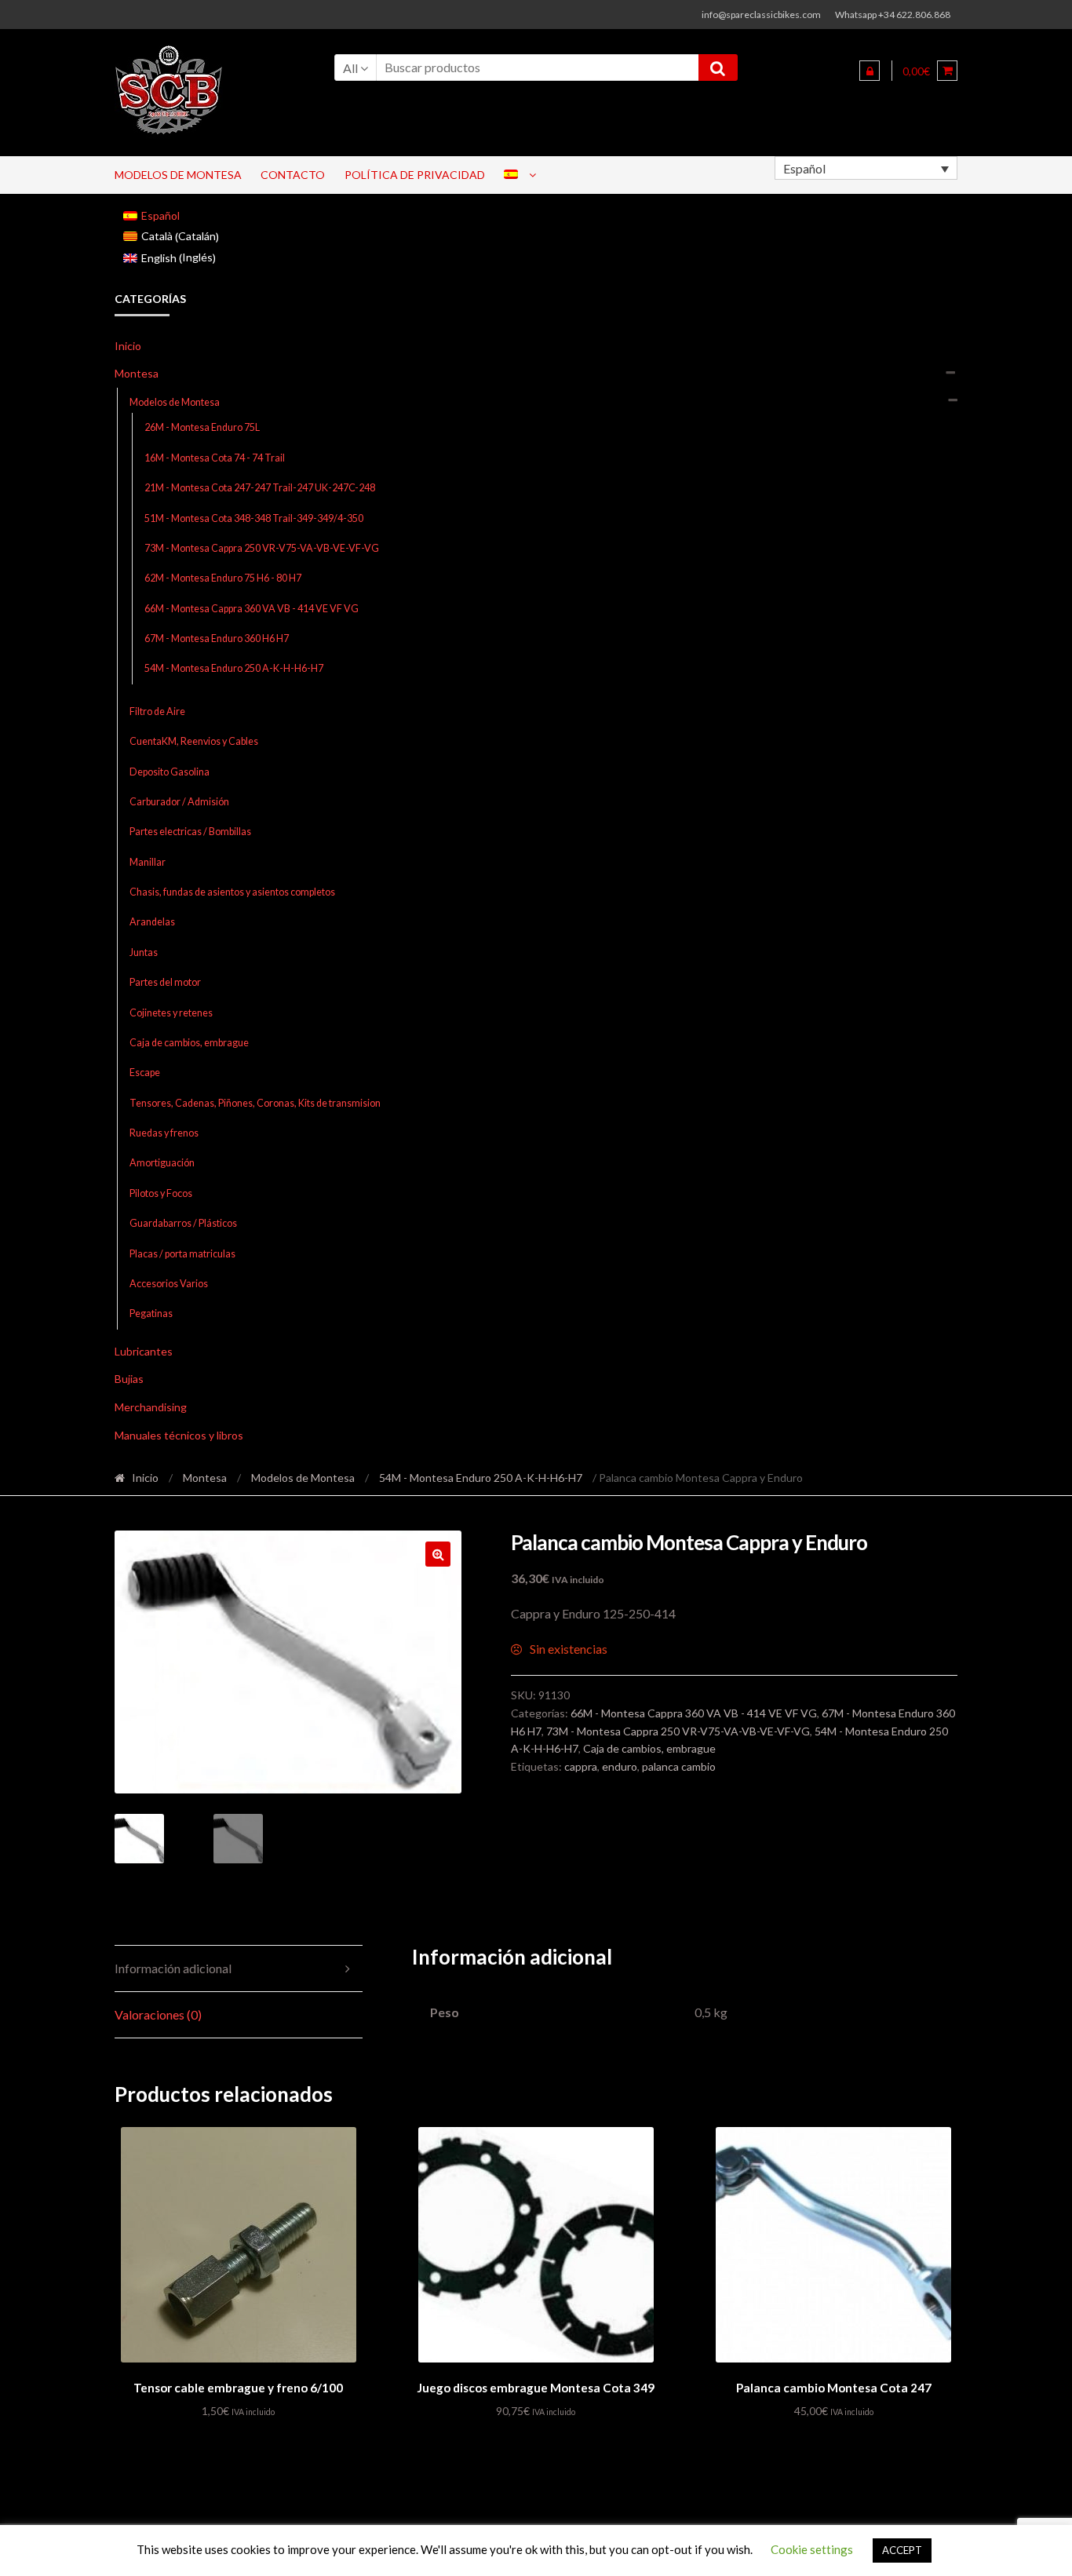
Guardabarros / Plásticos (183, 1223)
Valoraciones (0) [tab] (158, 2014)
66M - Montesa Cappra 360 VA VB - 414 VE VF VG (252, 609)
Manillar (148, 862)
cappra (581, 1766)
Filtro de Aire (157, 712)
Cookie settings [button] (812, 2549)
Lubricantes (144, 1351)
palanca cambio (679, 1766)
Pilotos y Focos (161, 1193)
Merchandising (151, 1407)
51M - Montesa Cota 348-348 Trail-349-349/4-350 (254, 518)
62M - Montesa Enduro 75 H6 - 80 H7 (223, 578)
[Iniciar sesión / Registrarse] (870, 71)
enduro (620, 1766)
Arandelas (152, 922)
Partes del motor (165, 982)
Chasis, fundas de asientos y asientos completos (232, 892)
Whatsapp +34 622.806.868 (893, 15)
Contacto (293, 175)
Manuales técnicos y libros (179, 1435)
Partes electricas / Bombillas (190, 832)
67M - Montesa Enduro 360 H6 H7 (217, 639)
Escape (145, 1073)
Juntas (144, 952)
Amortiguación (162, 1163)
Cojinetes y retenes (171, 1013)
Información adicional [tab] (173, 1968)
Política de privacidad (415, 175)
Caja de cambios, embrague (189, 1043)
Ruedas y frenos (164, 1133)
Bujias (129, 1379)
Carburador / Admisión (179, 802)
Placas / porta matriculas (182, 1254)
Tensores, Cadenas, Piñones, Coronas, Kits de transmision (255, 1103)
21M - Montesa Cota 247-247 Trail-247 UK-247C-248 (260, 488)
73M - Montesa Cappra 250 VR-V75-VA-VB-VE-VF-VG (262, 548)
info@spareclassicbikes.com (761, 15)
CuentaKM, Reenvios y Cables (194, 741)
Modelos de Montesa (178, 175)
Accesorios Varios (169, 1284)
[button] (438, 1554)
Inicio (128, 346)
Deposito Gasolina (170, 772)
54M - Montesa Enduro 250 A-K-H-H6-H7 (234, 668)
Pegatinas (151, 1314)
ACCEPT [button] (902, 2550)
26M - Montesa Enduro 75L (202, 427)
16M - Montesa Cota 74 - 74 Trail (215, 458)
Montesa (137, 373)
